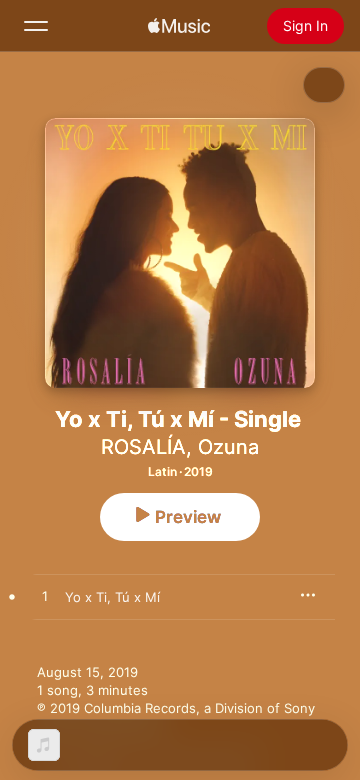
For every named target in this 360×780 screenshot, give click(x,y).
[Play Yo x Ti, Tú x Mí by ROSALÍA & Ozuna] (45, 597)
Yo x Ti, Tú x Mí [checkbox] (112, 597)
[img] (179, 26)
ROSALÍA (143, 447)
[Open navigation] (36, 26)
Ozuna (228, 447)
